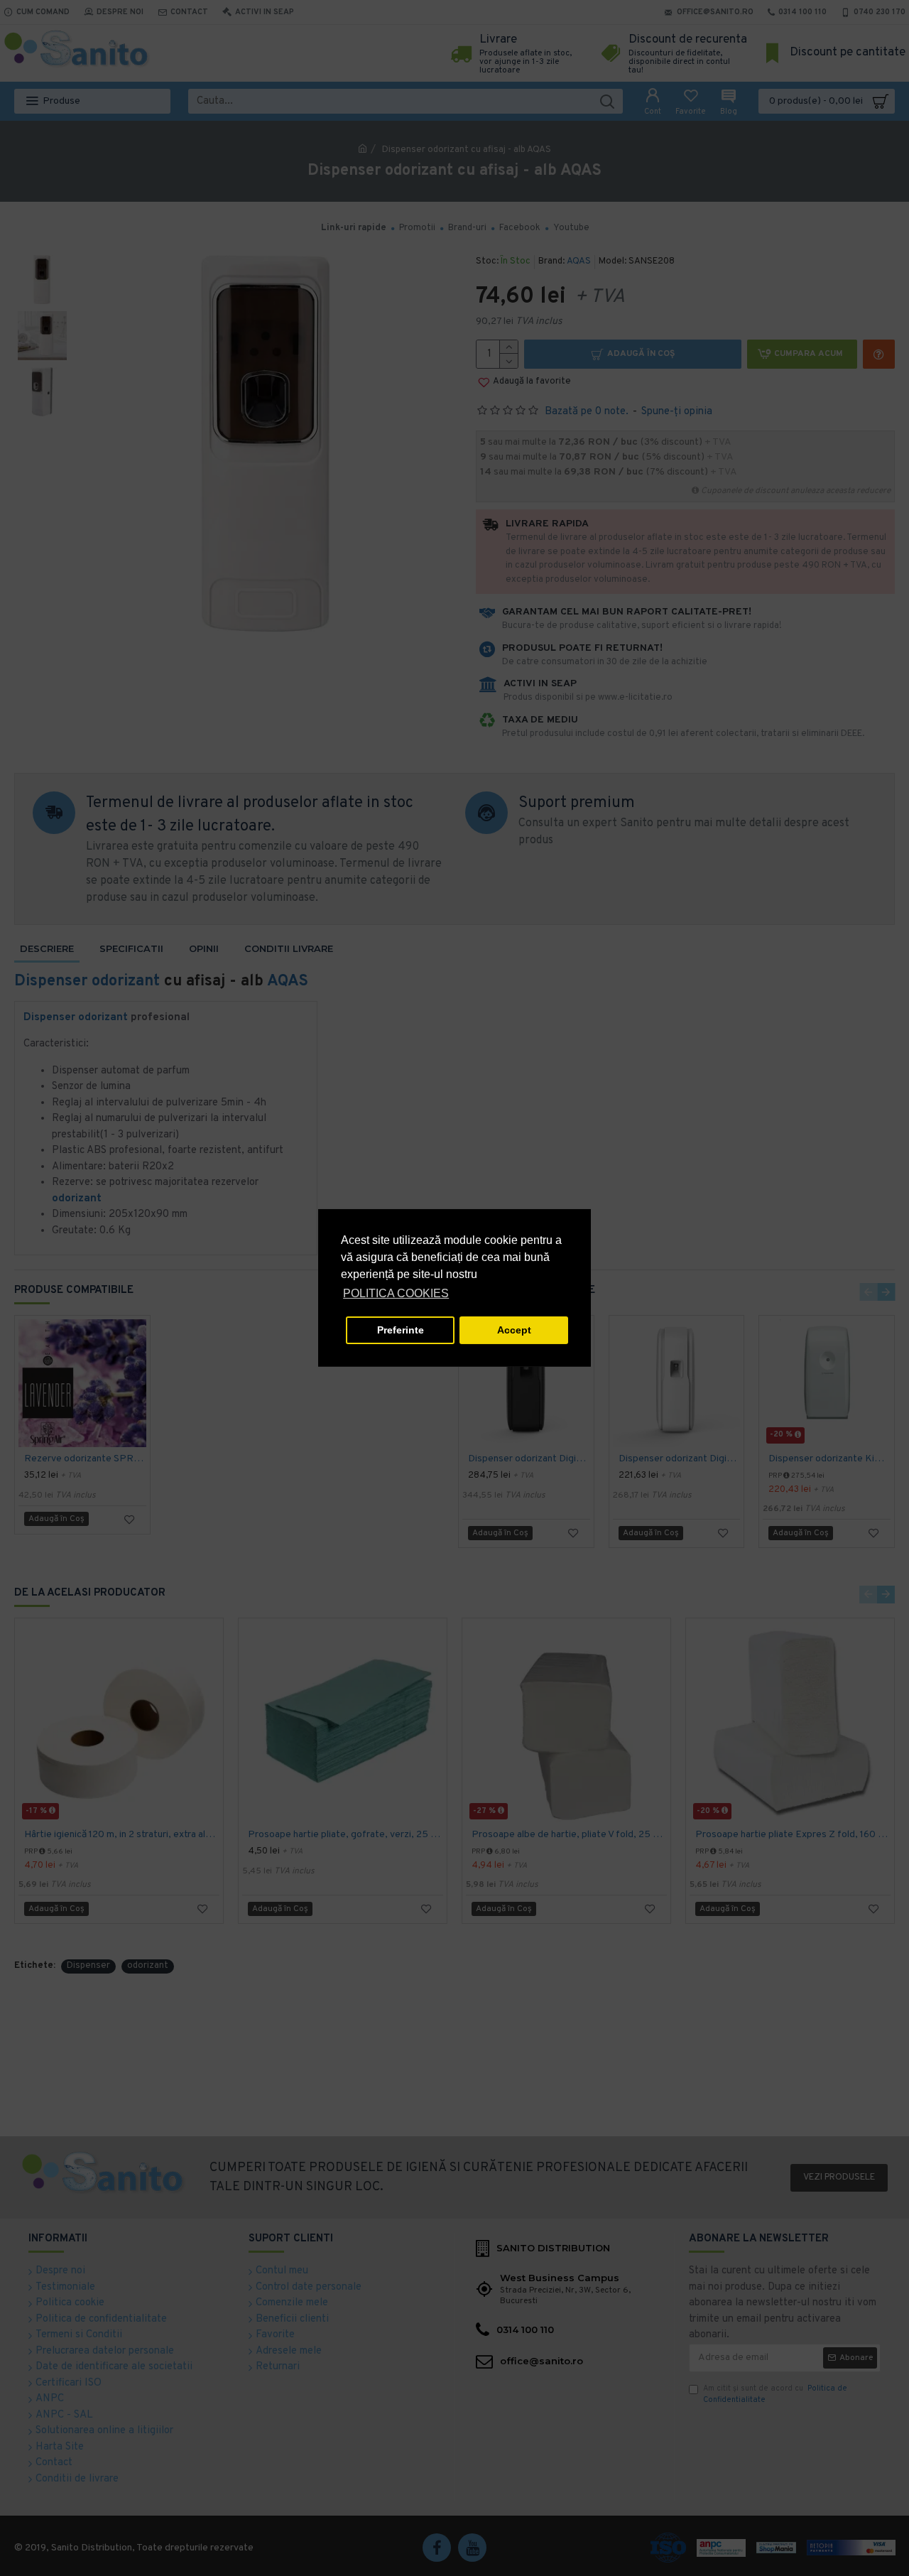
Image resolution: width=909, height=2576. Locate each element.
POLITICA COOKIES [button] (396, 1293)
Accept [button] (514, 1330)
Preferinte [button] (401, 1330)
